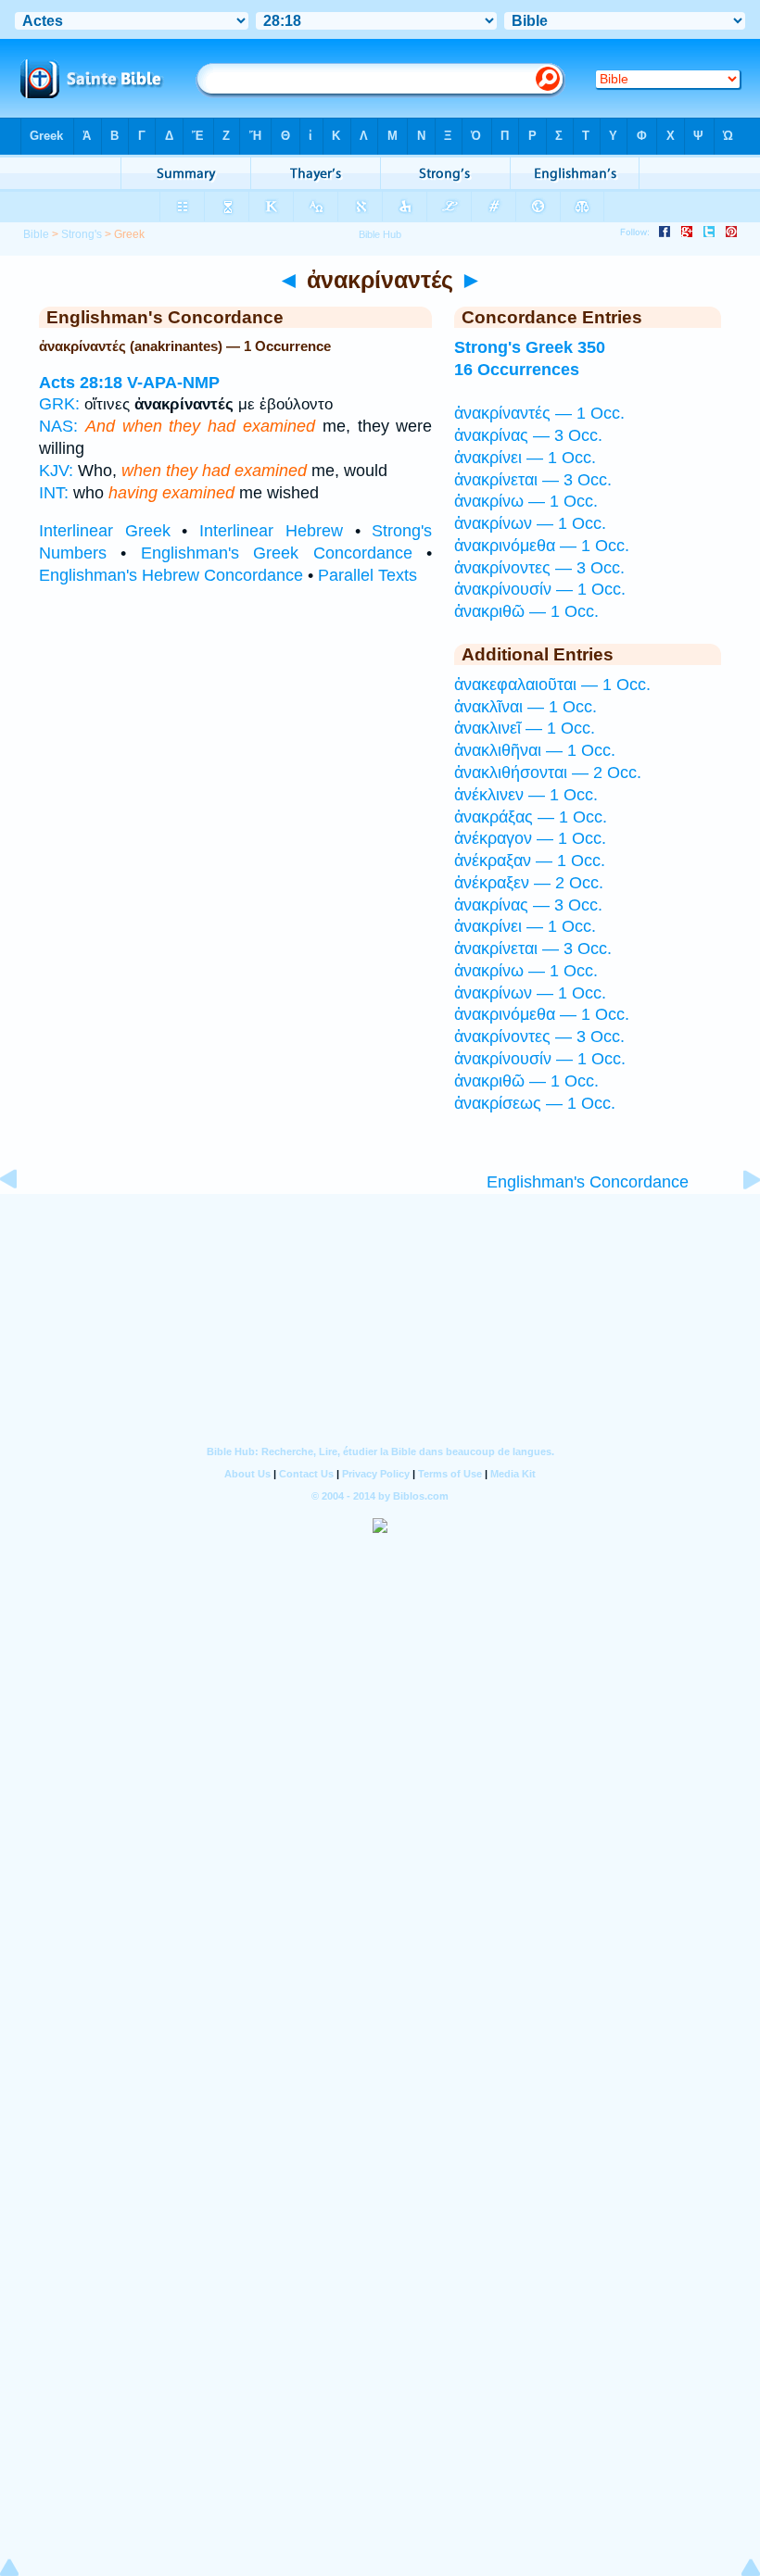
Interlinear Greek (105, 531)
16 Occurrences (517, 370)
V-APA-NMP (173, 383)
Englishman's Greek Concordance (277, 553)
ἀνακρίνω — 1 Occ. (526, 501)
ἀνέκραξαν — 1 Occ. (530, 861)
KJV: (56, 471)
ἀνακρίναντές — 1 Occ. (539, 413)
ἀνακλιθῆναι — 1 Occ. (535, 750)
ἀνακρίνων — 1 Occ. (530, 523)
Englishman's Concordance (588, 1182)
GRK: (59, 404)
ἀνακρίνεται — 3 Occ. (533, 480)
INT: (54, 493)
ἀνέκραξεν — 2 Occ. (529, 883)
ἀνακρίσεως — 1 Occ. (535, 1103)
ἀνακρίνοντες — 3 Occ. (539, 568)
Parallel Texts (367, 575)
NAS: (58, 426)
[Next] (737, 1221)
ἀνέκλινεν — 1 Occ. (526, 795)
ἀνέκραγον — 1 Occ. (530, 838)
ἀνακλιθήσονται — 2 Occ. (548, 773)
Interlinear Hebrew (271, 531)
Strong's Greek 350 (530, 347)
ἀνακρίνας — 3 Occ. (528, 435)
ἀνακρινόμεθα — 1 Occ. (542, 546)
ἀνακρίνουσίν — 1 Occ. (540, 589)
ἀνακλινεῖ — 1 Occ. (525, 728)
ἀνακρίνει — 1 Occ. (525, 458)
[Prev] (23, 1221)
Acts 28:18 (81, 383)
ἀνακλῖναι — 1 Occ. (526, 707)
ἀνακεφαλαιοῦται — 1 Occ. (552, 685)
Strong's (82, 234)
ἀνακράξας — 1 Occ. (531, 817)
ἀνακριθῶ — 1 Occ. (526, 611)
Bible (36, 234)
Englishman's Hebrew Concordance (171, 575)
